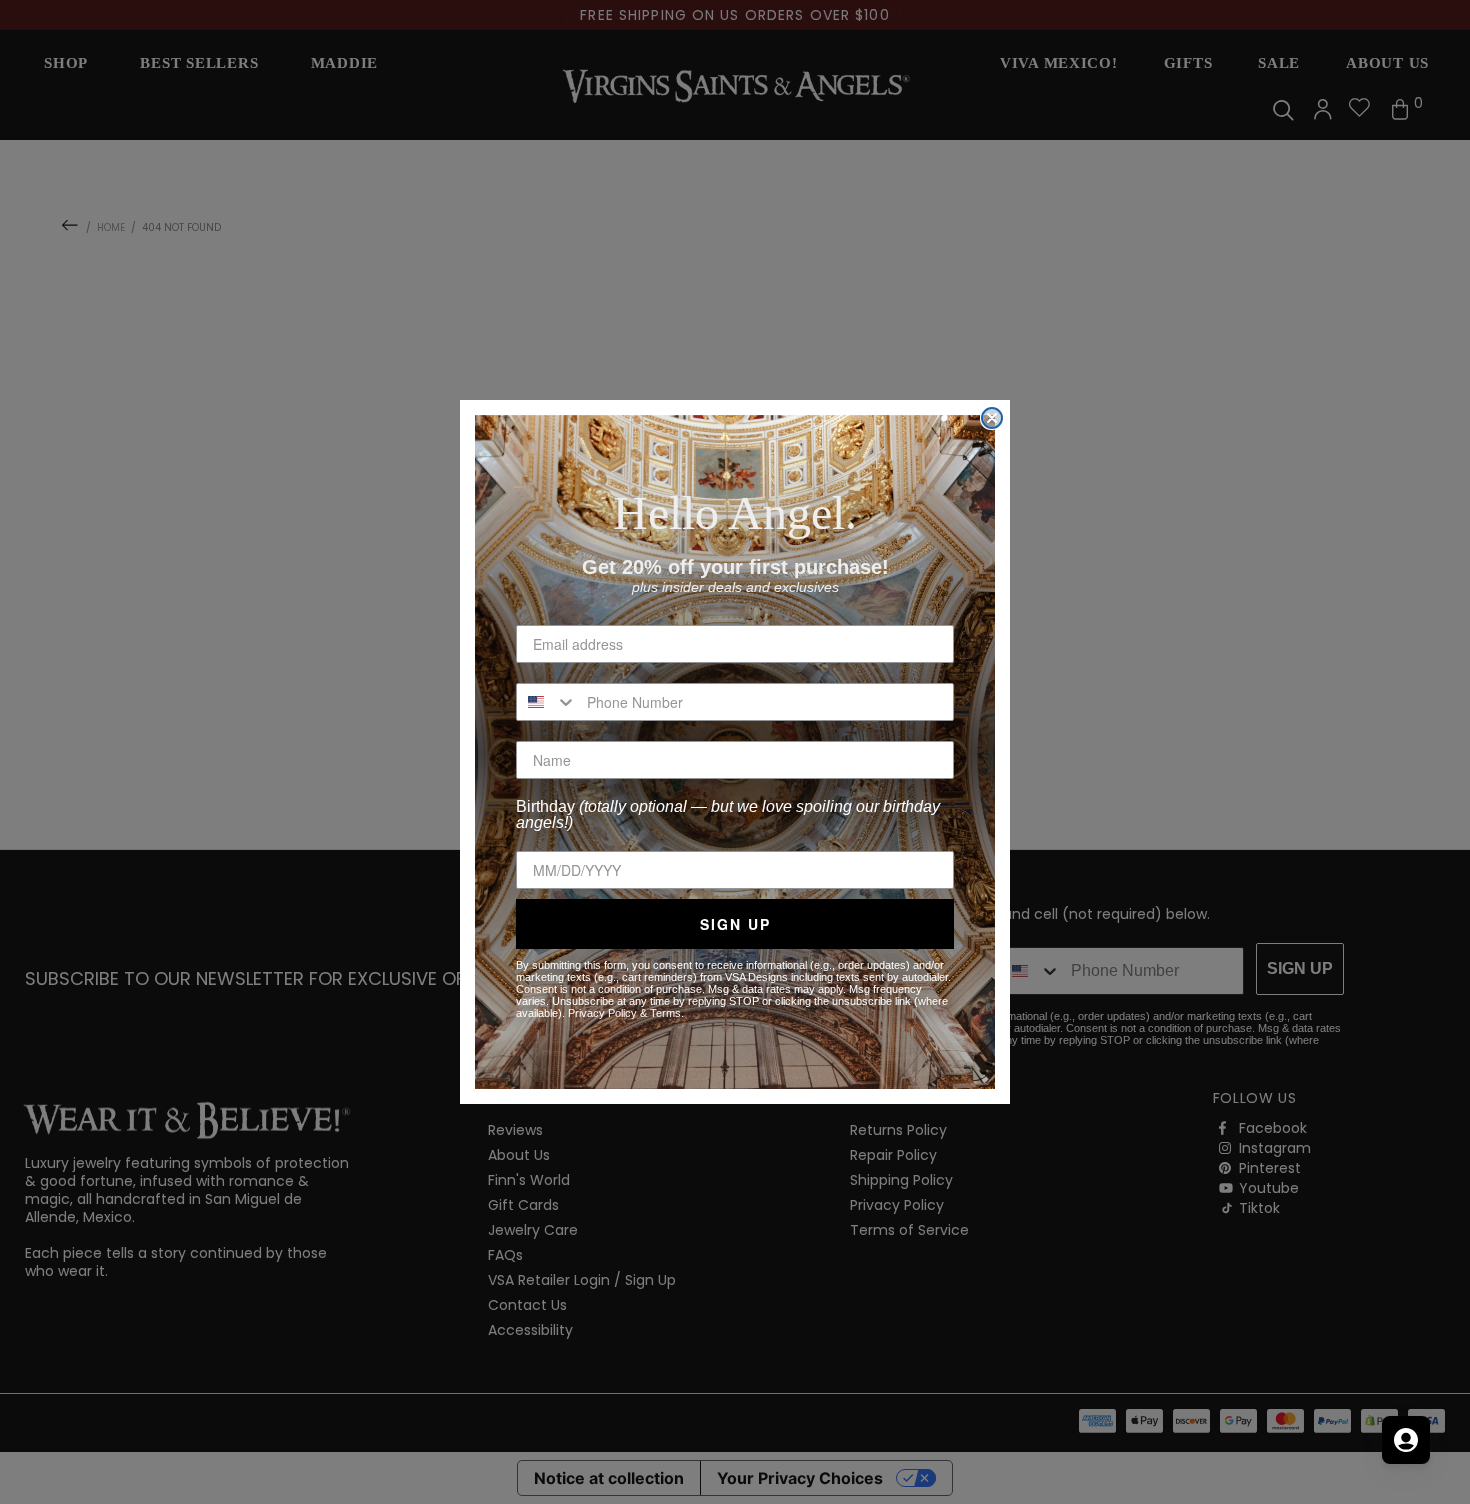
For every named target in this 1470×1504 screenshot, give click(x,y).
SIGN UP (735, 924)
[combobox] (547, 702)
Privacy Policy (602, 1013)
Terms (665, 1013)
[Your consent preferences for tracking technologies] (1435, 1469)
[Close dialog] (992, 418)
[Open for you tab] (1406, 1440)
